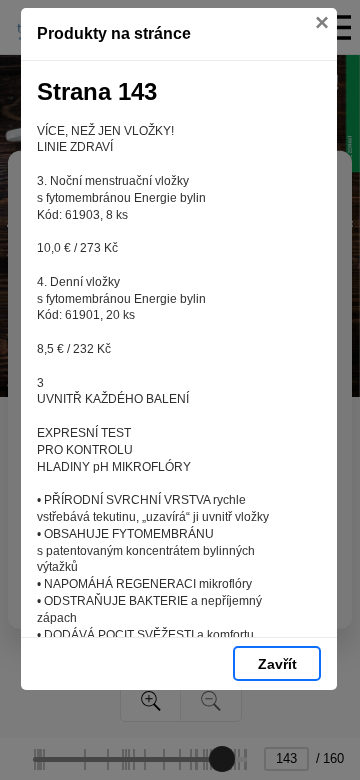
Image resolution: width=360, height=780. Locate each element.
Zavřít (277, 664)
